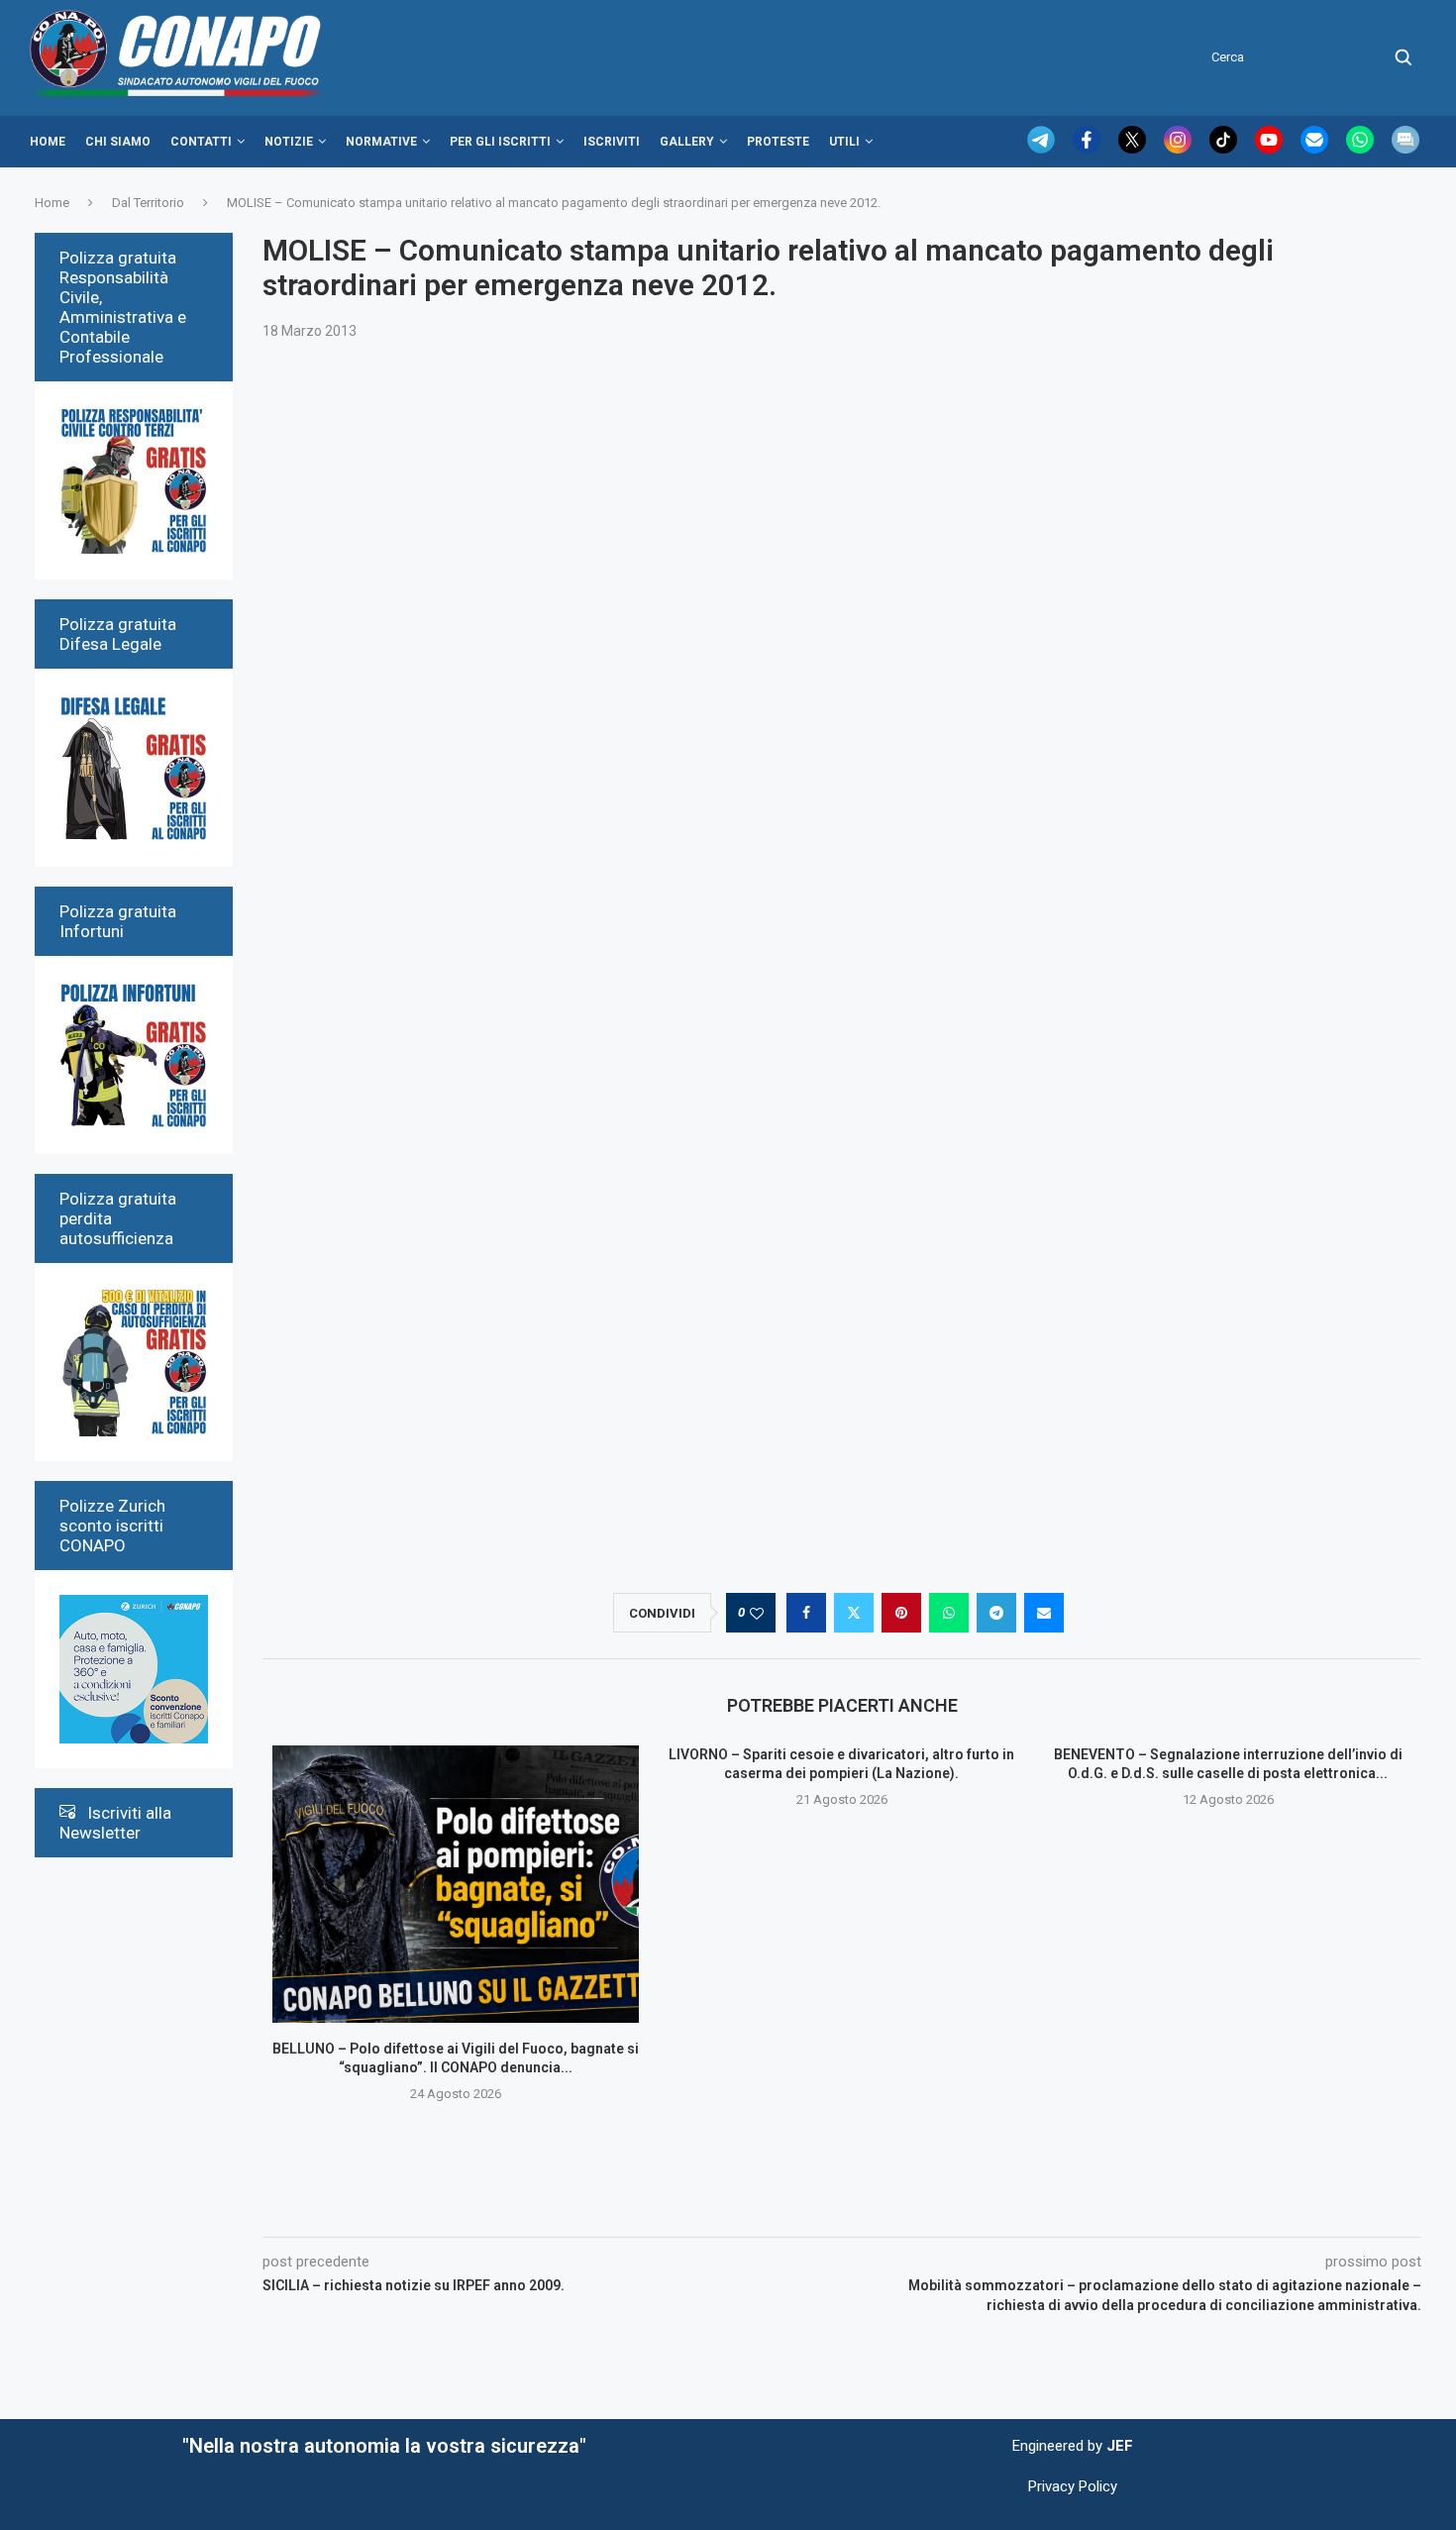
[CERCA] (1404, 57)
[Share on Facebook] (806, 1613)
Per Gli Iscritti (500, 142)
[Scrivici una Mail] (1316, 149)
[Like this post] (757, 1613)
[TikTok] (1225, 149)
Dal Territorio (148, 203)
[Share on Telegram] (996, 1613)
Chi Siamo (118, 142)
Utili (844, 142)
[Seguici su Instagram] (1180, 149)
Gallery (687, 142)
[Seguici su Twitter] (1134, 149)
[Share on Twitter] (854, 1613)
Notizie (289, 142)
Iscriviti (612, 142)
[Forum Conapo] (1405, 149)
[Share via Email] (1044, 1613)
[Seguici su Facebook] (1089, 149)
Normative (381, 142)
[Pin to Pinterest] (901, 1613)
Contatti (201, 142)
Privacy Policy (1073, 2486)
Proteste (778, 142)
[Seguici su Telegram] (1043, 149)
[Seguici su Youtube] (1271, 149)
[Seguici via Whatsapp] (1362, 149)
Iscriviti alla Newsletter (115, 1823)
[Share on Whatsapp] (949, 1613)
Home (48, 142)
